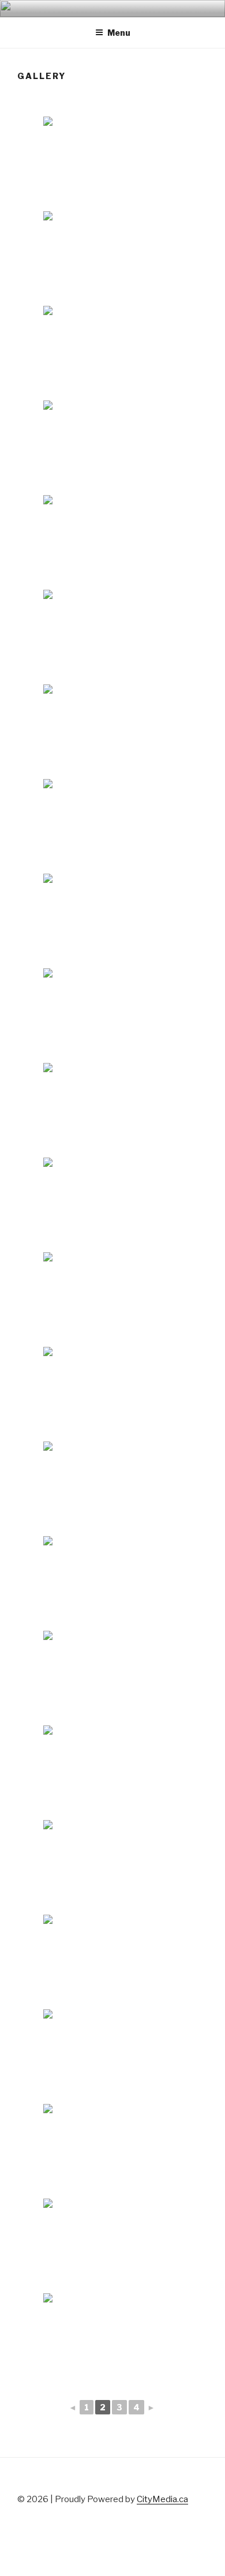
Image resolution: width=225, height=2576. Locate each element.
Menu (119, 33)
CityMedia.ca (162, 2499)
